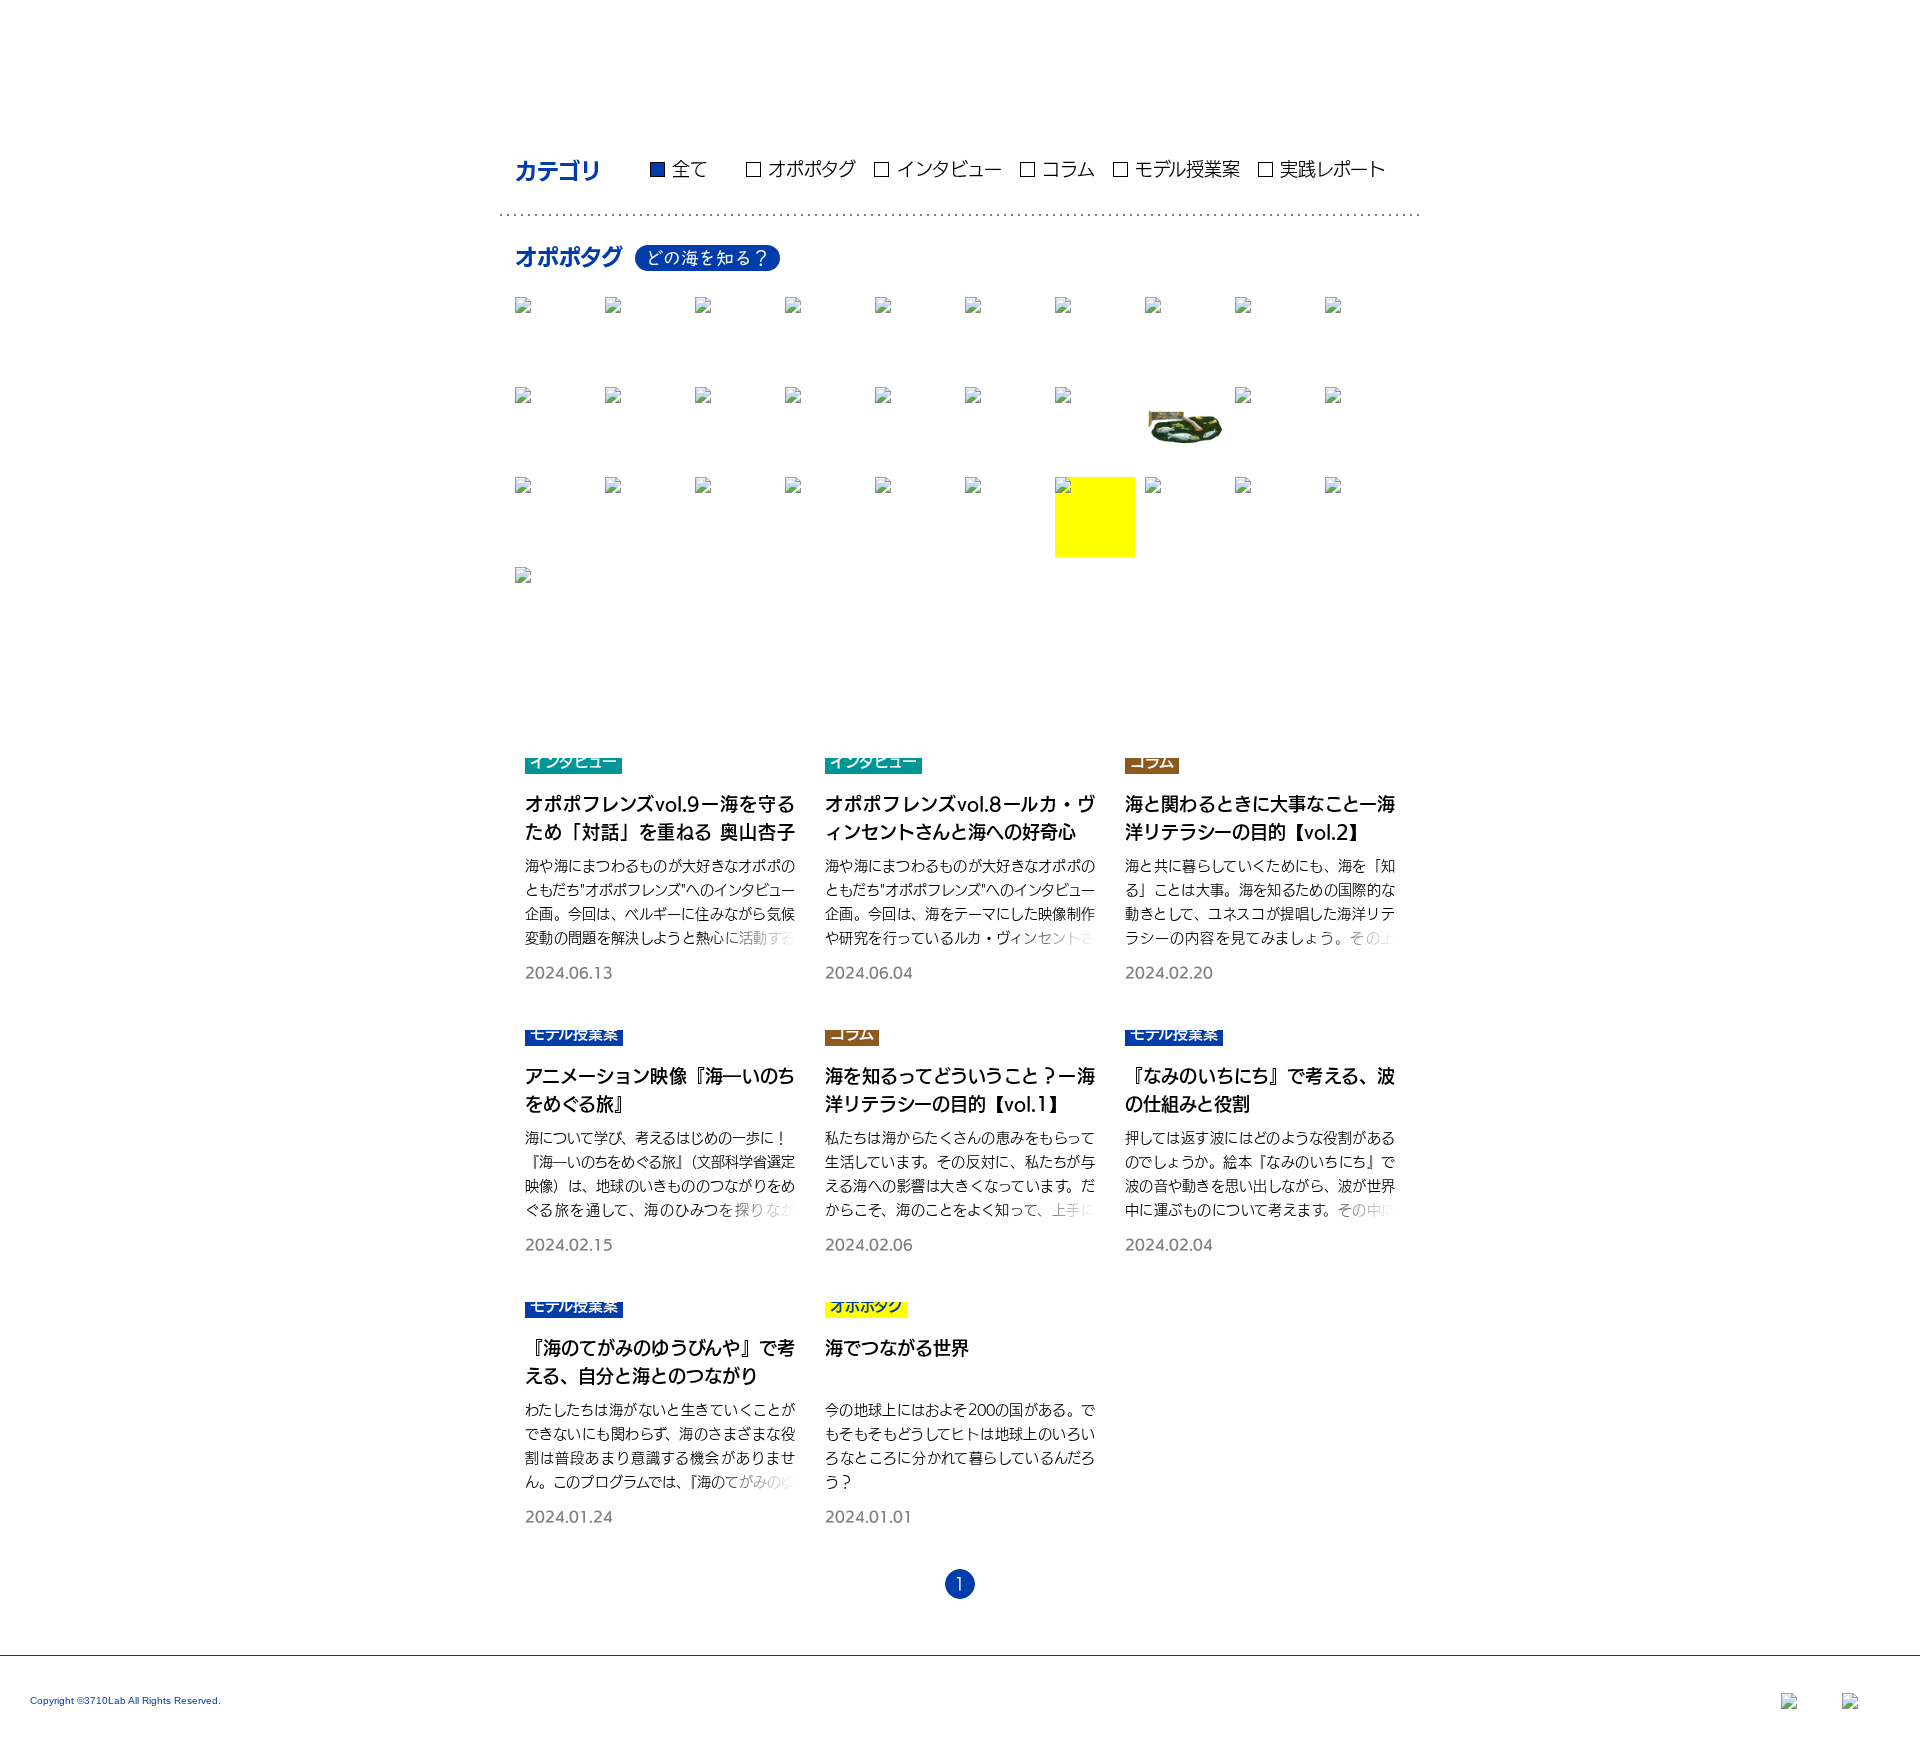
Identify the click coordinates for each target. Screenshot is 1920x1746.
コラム (1068, 169)
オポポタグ (812, 169)
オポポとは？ (1231, 40)
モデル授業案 (1187, 169)
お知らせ (1630, 40)
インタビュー (949, 169)
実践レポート (1333, 169)
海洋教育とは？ (1347, 40)
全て (690, 169)
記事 (1435, 40)
